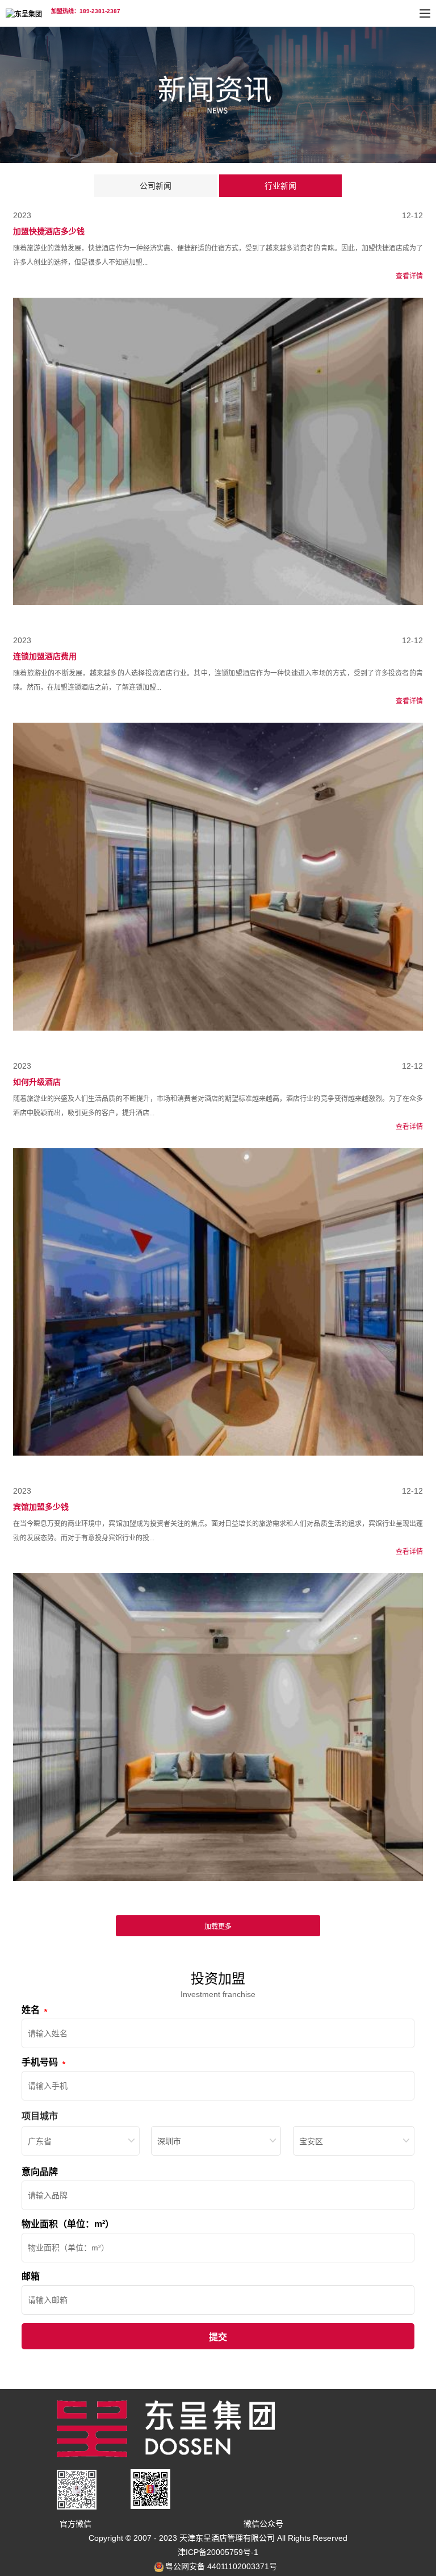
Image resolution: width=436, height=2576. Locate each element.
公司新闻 (156, 186)
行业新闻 (280, 186)
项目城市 (40, 2116)
